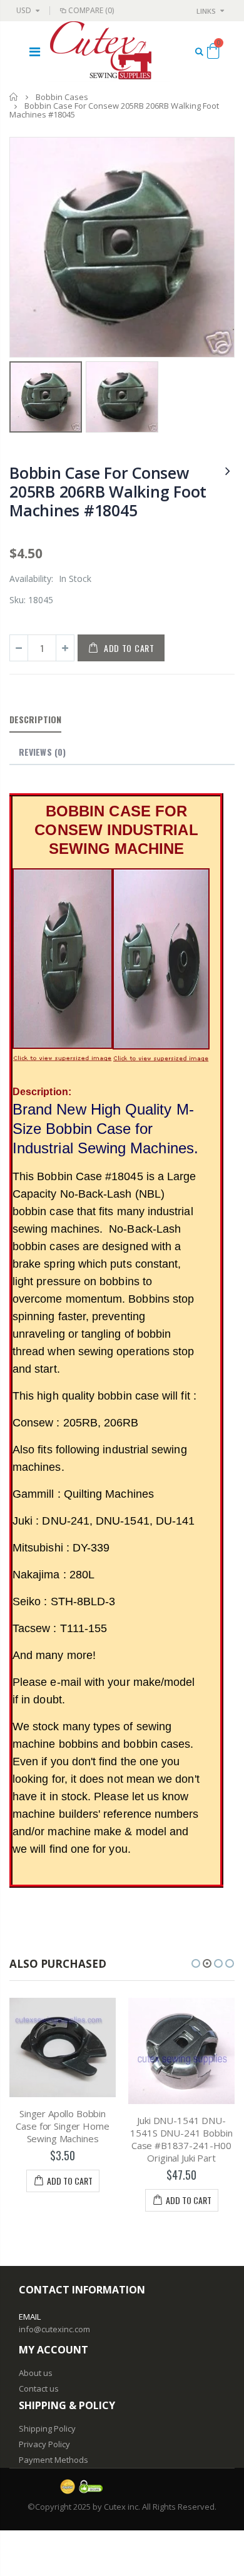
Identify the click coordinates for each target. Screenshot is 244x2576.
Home (14, 97)
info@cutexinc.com (54, 2329)
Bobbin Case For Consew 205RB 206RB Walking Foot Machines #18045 (108, 491)
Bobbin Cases (62, 97)
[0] (213, 53)
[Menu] (35, 52)
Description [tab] (35, 719)
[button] (196, 1963)
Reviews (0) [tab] (42, 752)
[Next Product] (228, 470)
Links (206, 11)
